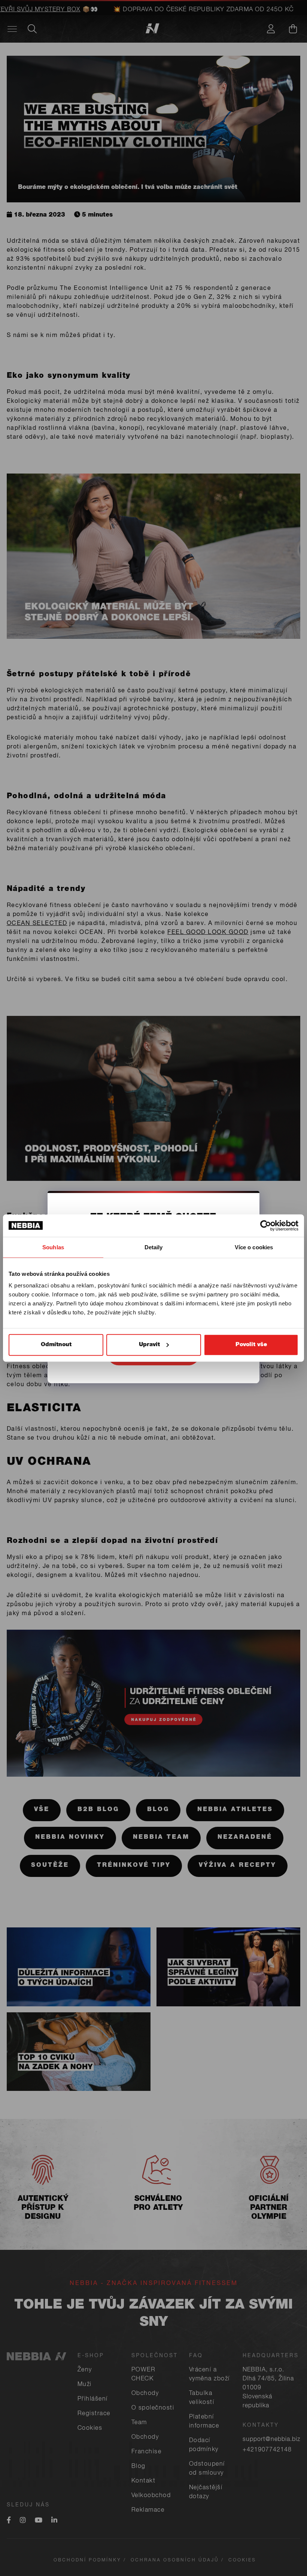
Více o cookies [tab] (254, 1247)
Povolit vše (251, 1345)
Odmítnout (56, 1345)
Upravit (149, 1345)
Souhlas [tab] (53, 1247)
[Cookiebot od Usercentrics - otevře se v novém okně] (266, 1225)
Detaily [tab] (154, 1247)
